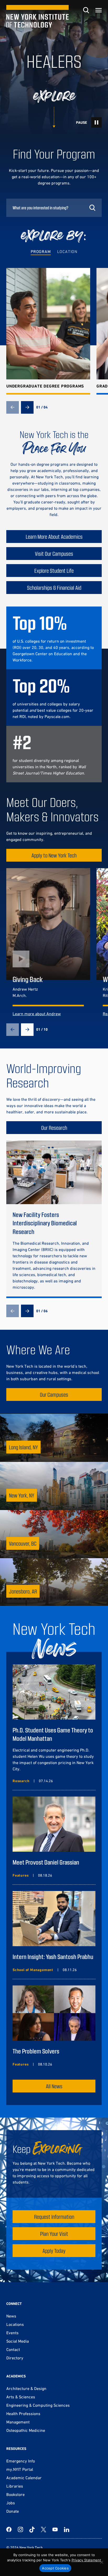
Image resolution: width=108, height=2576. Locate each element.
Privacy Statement (86, 2560)
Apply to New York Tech (54, 855)
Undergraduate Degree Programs (45, 386)
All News (54, 2086)
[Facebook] (9, 2529)
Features (21, 1875)
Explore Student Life (54, 571)
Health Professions (23, 2414)
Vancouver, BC (23, 1543)
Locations (15, 2324)
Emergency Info (21, 2461)
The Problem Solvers (36, 2051)
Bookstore (15, 2494)
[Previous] (13, 407)
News (11, 2316)
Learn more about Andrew (37, 1014)
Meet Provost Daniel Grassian (46, 1862)
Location (67, 251)
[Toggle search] (86, 10)
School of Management (33, 1970)
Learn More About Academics (54, 537)
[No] (101, 2562)
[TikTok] (32, 2529)
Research (21, 1781)
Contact (13, 2349)
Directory (15, 2358)
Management (18, 2422)
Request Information (54, 2217)
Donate (13, 2511)
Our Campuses (54, 1394)
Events (12, 2333)
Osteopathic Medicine (26, 2430)
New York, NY (22, 1495)
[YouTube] (55, 2529)
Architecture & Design (26, 2388)
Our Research (54, 1128)
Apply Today (54, 2251)
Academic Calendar (24, 2478)
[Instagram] (20, 2529)
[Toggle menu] (99, 10)
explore (54, 96)
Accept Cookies (55, 2568)
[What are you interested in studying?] (54, 208)
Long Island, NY (23, 1447)
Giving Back (28, 979)
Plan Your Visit (54, 2234)
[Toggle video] (96, 122)
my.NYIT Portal (20, 2469)
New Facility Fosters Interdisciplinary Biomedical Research (45, 1223)
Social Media (18, 2341)
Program (41, 251)
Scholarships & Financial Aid (54, 588)
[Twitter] (44, 2529)
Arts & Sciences (21, 2397)
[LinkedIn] (67, 2529)
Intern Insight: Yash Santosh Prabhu (53, 1957)
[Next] (27, 407)
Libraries (15, 2486)
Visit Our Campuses (54, 554)
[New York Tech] (37, 16)
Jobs (11, 2503)
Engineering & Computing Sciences (38, 2405)
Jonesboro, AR (23, 1591)
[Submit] (92, 208)
